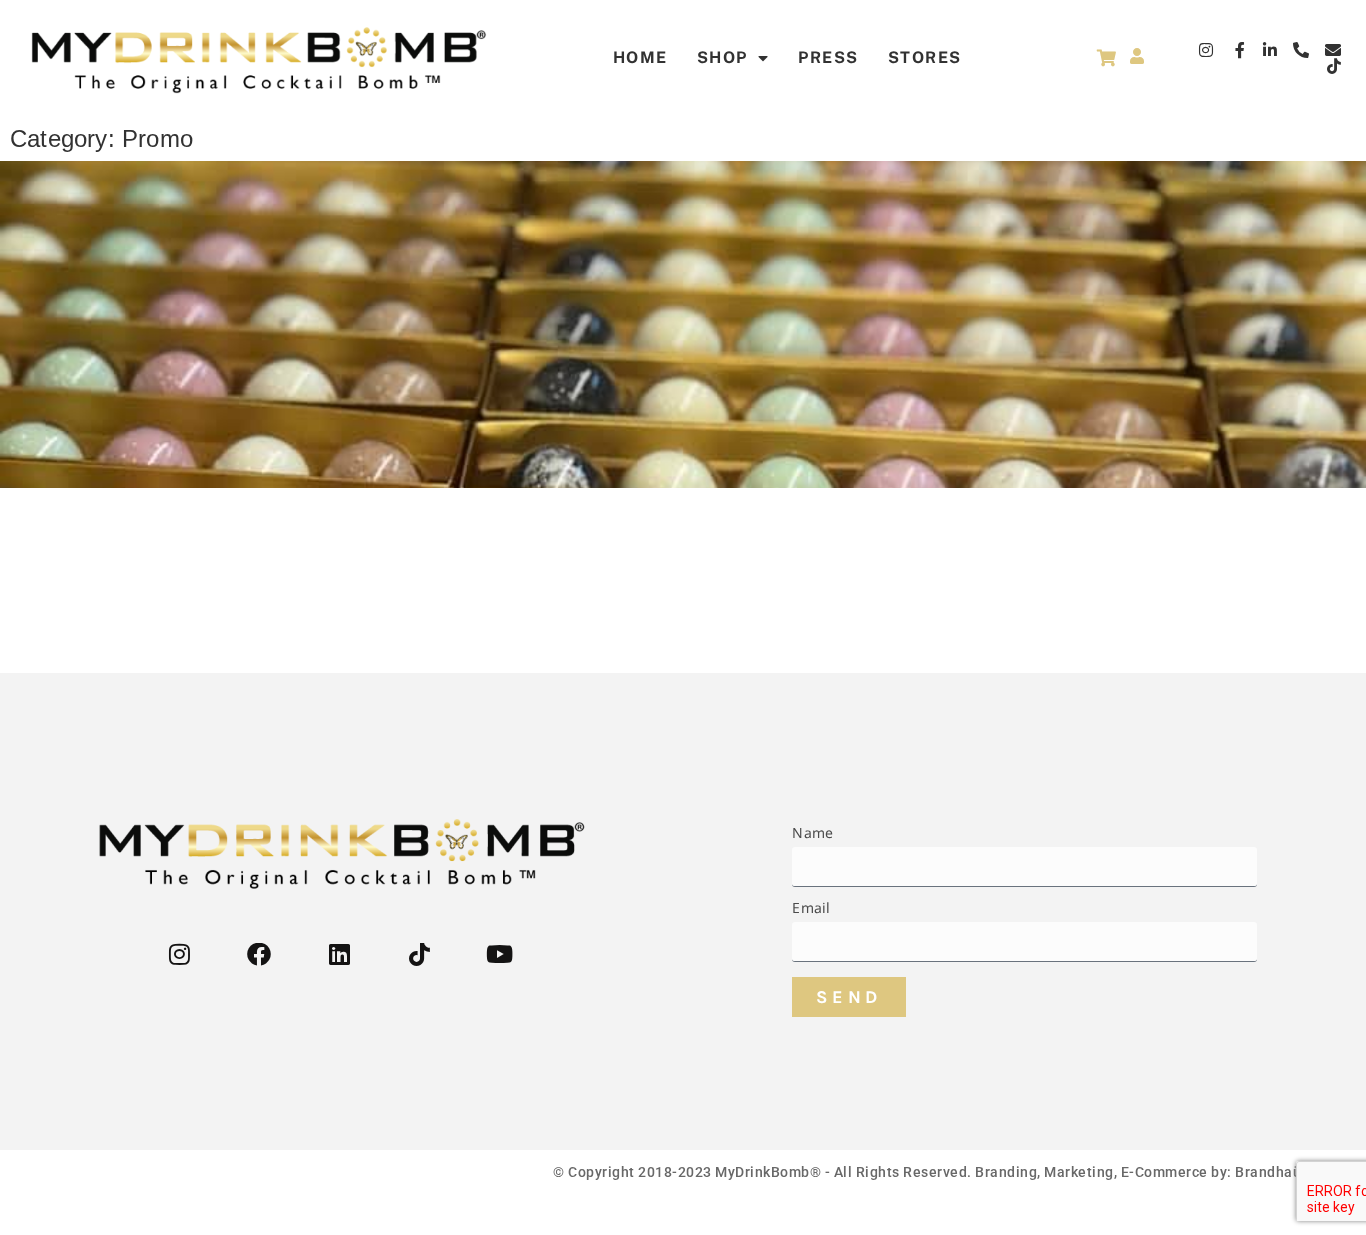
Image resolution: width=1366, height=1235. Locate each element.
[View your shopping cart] (1106, 57)
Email (811, 909)
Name (812, 834)
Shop (722, 57)
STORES (925, 57)
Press (828, 57)
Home (640, 57)
